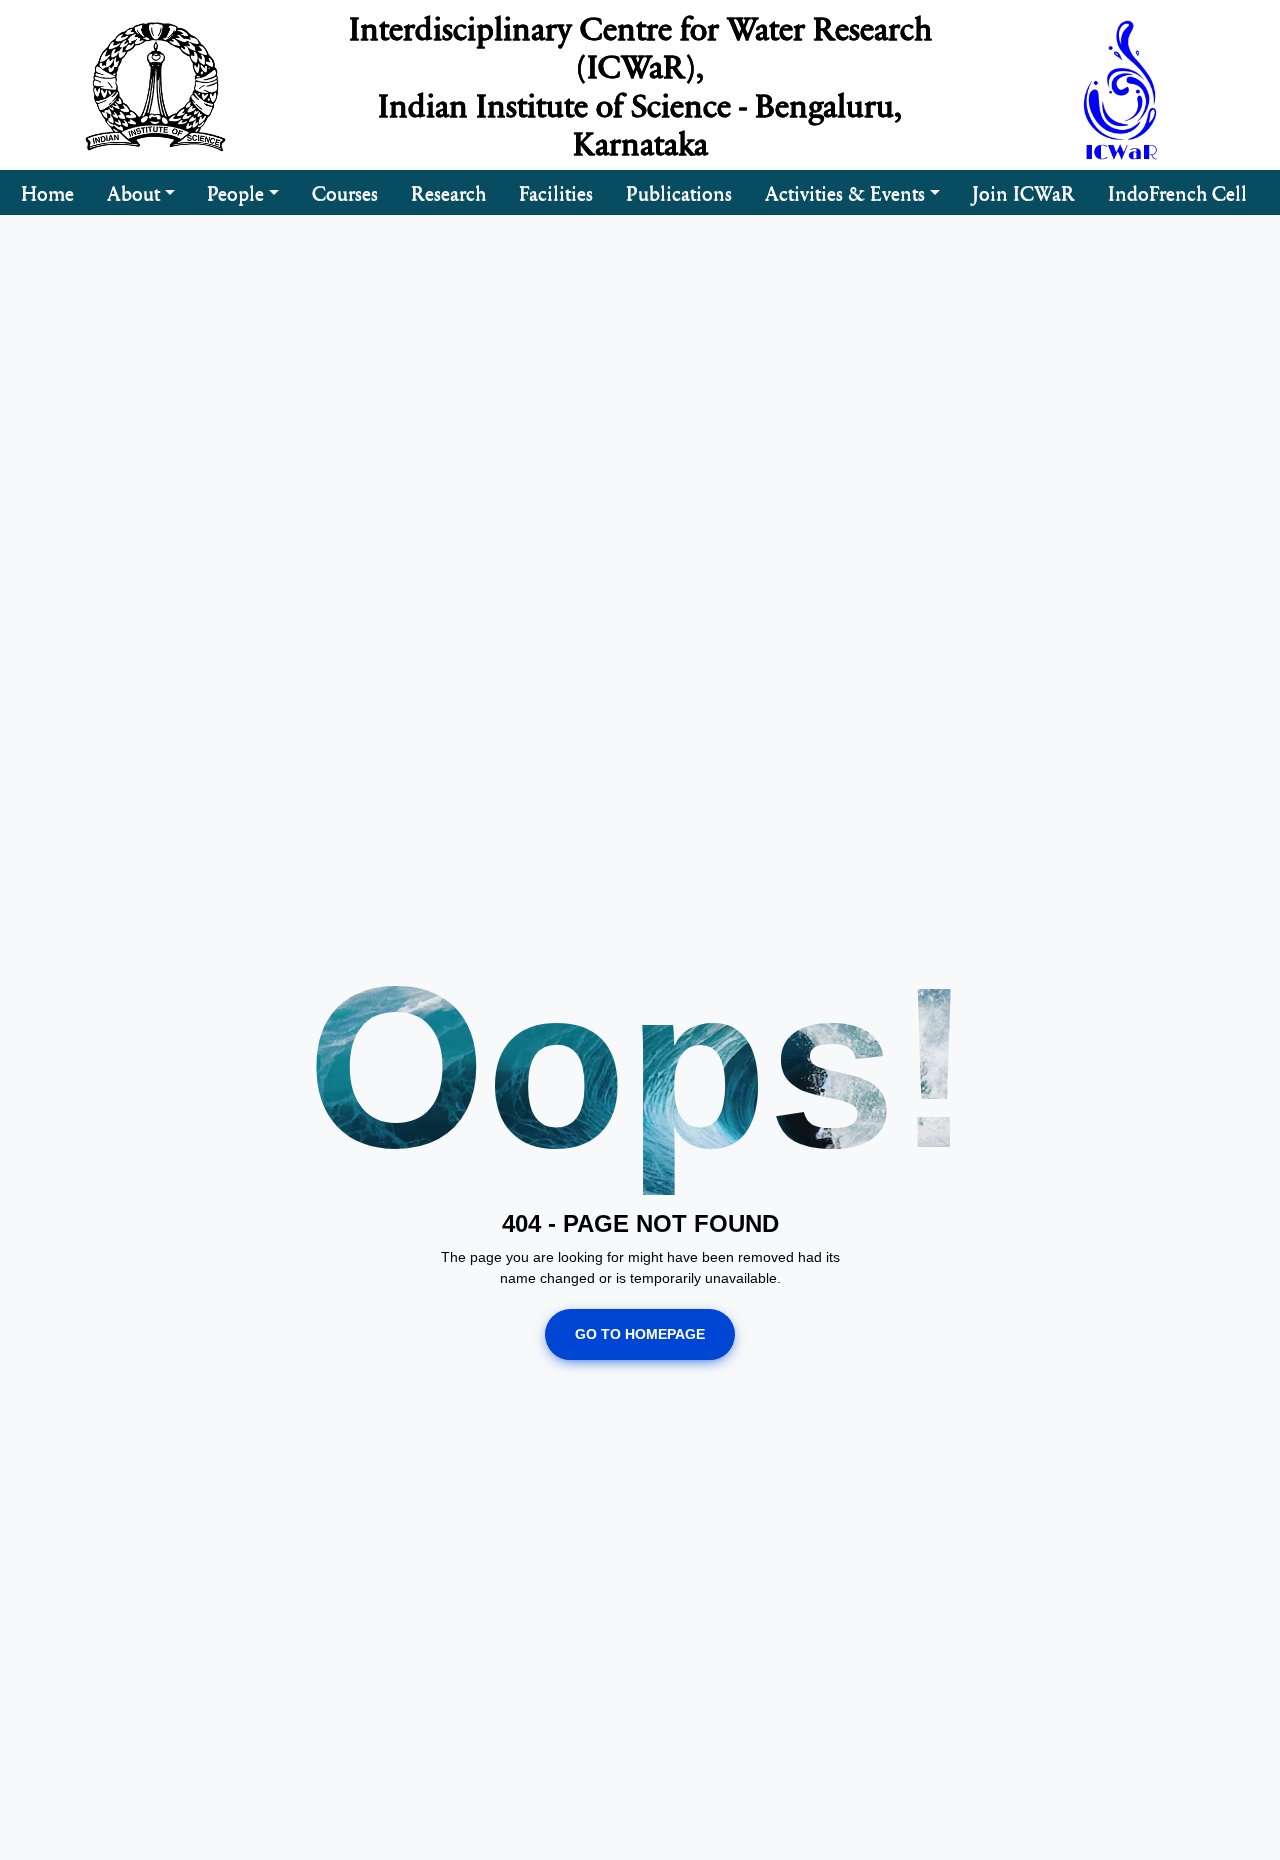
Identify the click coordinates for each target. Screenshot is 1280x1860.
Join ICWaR (1023, 192)
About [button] (133, 192)
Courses (345, 192)
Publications (679, 192)
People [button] (235, 192)
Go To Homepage (640, 1334)
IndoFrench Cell (1177, 192)
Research (448, 192)
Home (47, 192)
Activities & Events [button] (845, 192)
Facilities (556, 192)
